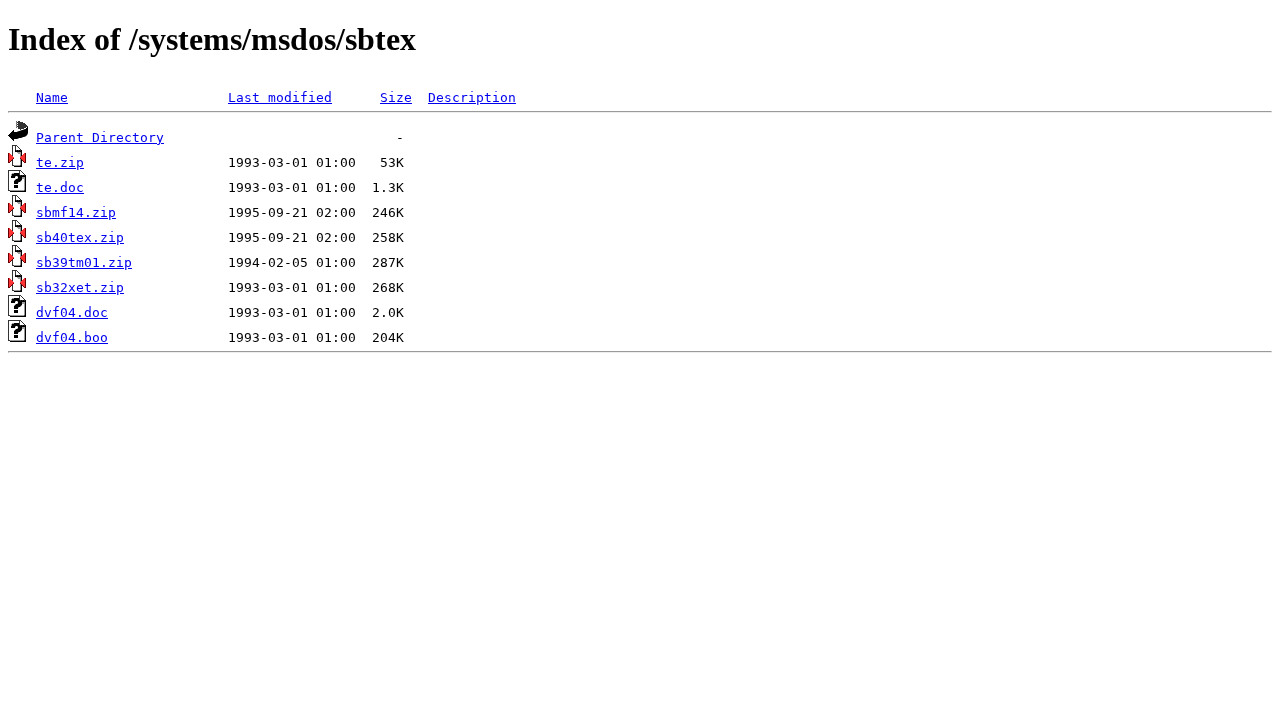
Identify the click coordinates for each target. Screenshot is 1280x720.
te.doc (60, 187)
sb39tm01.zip (84, 262)
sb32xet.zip (80, 287)
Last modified (280, 97)
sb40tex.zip (80, 237)
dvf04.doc (72, 312)
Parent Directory (100, 137)
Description (472, 97)
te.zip (60, 162)
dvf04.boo (72, 337)
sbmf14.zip (76, 212)
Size (396, 97)
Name (52, 97)
